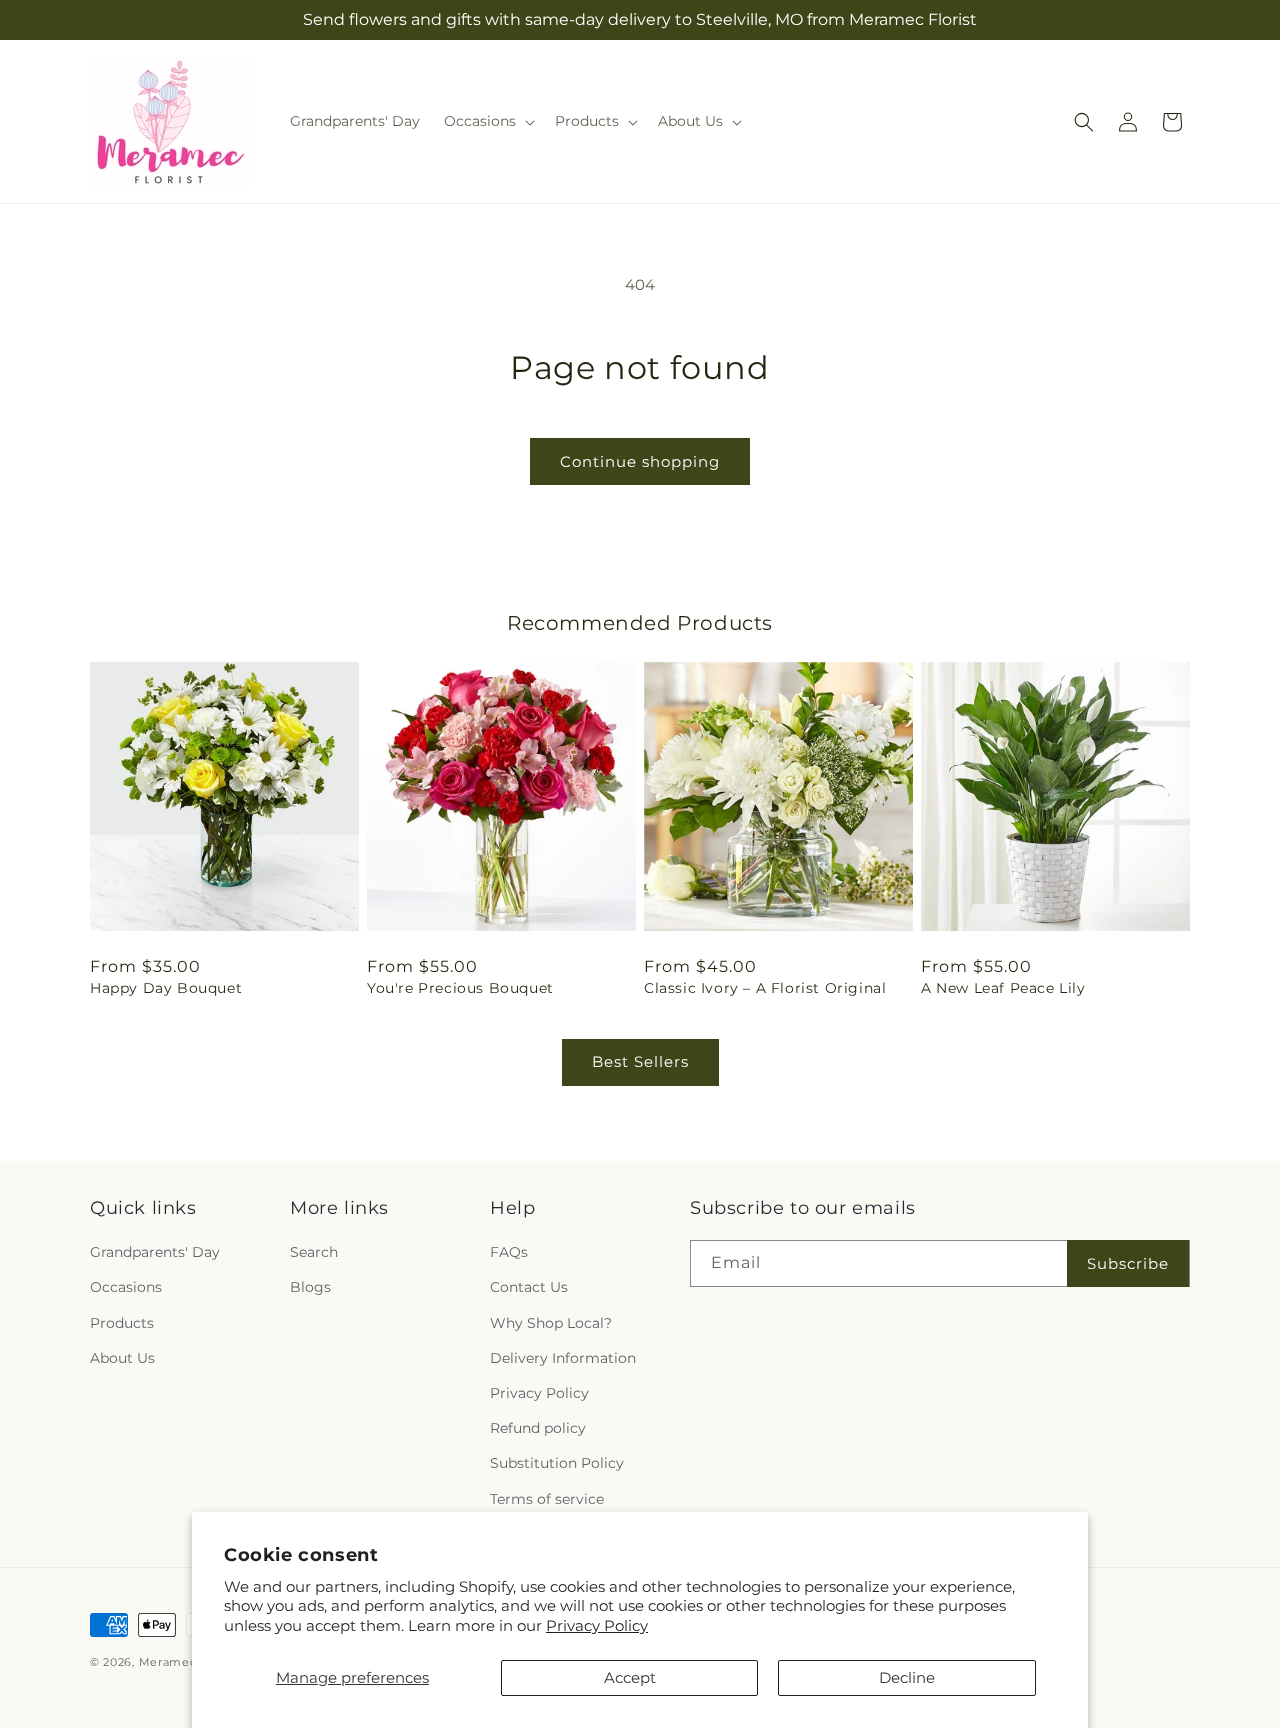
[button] (487, 121)
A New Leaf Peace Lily (1003, 988)
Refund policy (538, 1428)
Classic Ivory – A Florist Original (765, 988)
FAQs (509, 1252)
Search (314, 1252)
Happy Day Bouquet (166, 988)
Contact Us (529, 1287)
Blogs (310, 1287)
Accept (630, 1677)
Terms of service (547, 1499)
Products (122, 1323)
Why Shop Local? (551, 1323)
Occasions (126, 1287)
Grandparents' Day (155, 1252)
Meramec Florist (189, 1662)
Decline (907, 1677)
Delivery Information (563, 1358)
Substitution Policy (557, 1463)
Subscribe (1128, 1263)
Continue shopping (640, 461)
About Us (122, 1358)
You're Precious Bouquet (460, 988)
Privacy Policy (597, 1625)
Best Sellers (640, 1061)
